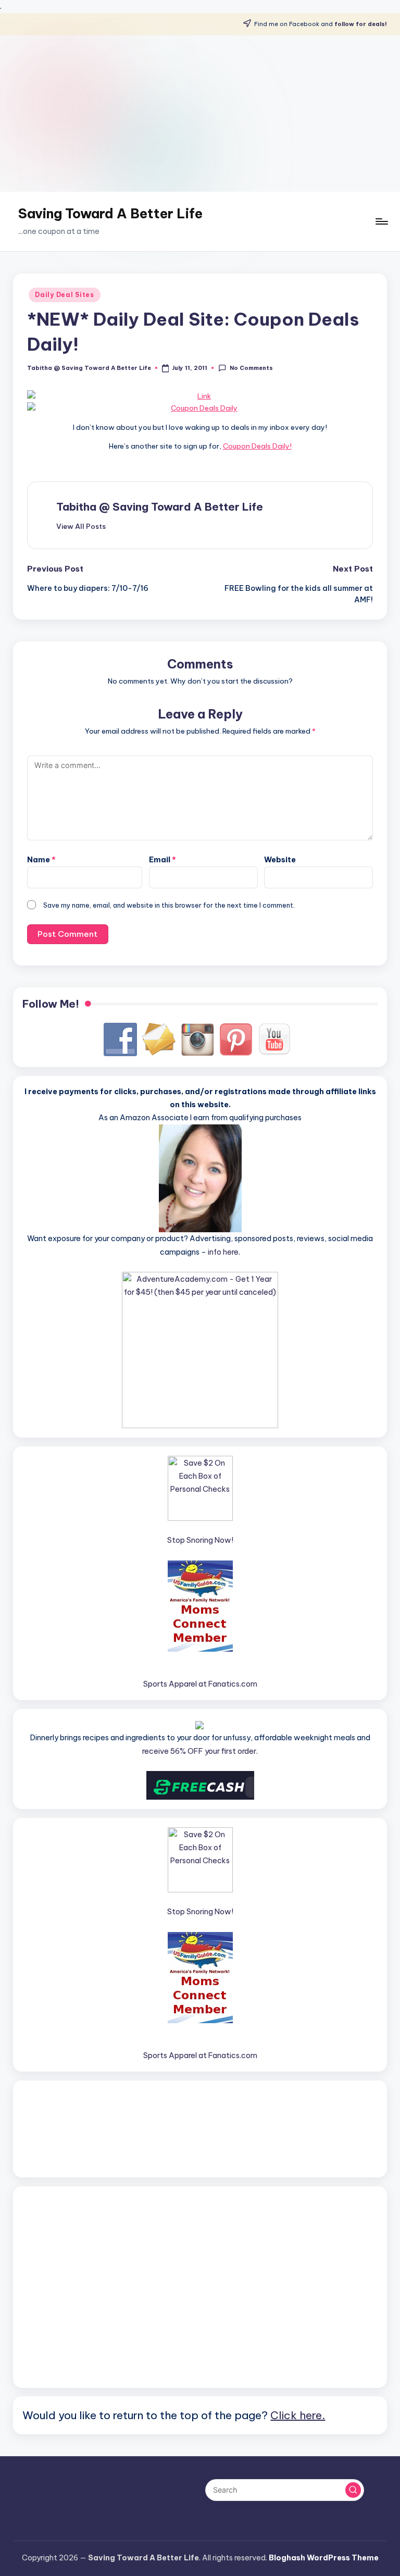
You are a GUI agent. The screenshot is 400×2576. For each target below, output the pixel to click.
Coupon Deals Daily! (257, 446)
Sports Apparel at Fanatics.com (200, 1684)
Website (280, 860)
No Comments (251, 368)
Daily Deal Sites (65, 295)
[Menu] (381, 221)
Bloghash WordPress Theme (324, 2558)
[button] (81, 526)
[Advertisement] (200, 114)
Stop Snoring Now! (200, 1540)
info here (223, 1252)
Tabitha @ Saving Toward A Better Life (160, 507)
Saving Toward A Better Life (110, 214)
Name (41, 860)
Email (162, 860)
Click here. (298, 2415)
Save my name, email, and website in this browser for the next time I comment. (169, 905)
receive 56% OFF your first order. (200, 1751)
